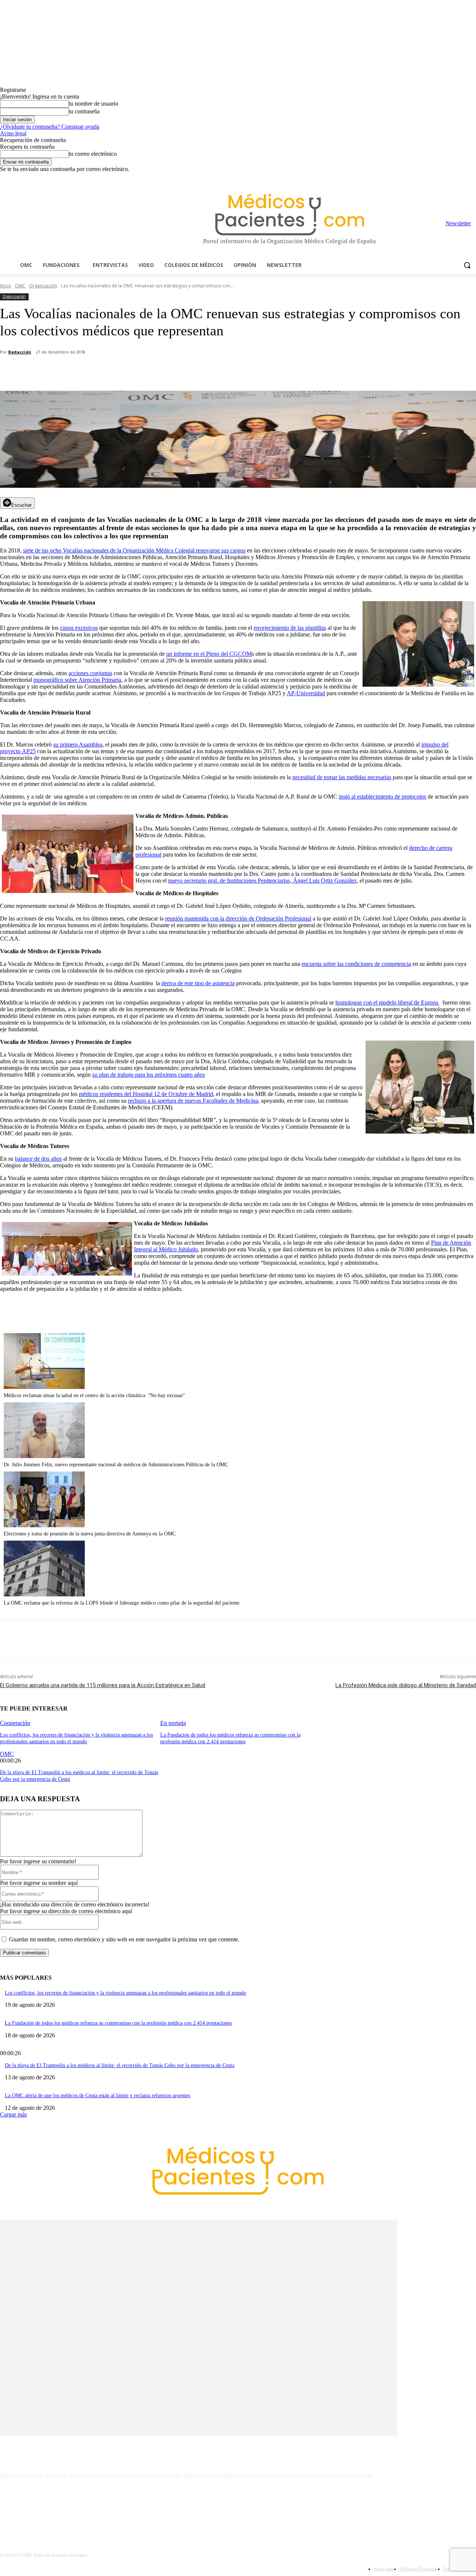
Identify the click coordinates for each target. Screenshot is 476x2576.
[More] (211, 372)
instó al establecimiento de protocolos (382, 797)
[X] (461, 178)
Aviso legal (13, 133)
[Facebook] (420, 178)
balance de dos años (38, 1159)
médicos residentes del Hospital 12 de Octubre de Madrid (146, 1094)
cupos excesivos (79, 628)
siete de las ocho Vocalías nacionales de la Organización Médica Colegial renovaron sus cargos (134, 550)
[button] (467, 265)
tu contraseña (84, 111)
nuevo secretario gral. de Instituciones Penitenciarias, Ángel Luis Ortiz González (262, 881)
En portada (173, 1723)
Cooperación (15, 1723)
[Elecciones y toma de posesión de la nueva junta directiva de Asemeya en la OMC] (44, 1525)
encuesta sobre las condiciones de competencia (356, 964)
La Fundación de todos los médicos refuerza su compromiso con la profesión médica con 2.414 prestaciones (118, 2023)
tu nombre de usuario (94, 104)
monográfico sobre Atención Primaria (77, 680)
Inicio (6, 286)
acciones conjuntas (90, 673)
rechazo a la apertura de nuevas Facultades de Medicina (193, 1101)
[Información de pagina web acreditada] (238, 2508)
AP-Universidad (306, 693)
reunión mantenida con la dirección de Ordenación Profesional (238, 918)
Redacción (20, 352)
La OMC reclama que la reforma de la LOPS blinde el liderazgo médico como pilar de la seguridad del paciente (122, 1603)
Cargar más (13, 2114)
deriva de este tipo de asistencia (198, 983)
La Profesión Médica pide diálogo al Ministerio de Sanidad (406, 1685)
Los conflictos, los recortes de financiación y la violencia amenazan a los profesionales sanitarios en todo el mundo (126, 1993)
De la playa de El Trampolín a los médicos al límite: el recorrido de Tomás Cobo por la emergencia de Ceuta (120, 2065)
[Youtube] (472, 178)
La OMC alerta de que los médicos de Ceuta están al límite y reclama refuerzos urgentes (97, 2095)
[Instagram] (430, 178)
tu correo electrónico (93, 154)
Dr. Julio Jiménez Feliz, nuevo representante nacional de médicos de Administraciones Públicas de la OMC (116, 1465)
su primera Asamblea (78, 744)
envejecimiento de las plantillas (290, 628)
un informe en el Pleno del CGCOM (209, 654)
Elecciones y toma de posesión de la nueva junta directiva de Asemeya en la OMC (90, 1534)
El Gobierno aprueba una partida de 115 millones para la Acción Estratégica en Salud (103, 1685)
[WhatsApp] (131, 372)
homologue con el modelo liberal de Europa (387, 1002)
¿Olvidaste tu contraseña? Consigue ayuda (50, 127)
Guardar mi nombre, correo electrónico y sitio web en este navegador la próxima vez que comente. (124, 1939)
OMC (20, 286)
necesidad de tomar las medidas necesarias (342, 777)
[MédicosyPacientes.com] (290, 214)
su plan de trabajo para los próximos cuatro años (149, 1075)
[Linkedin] (441, 178)
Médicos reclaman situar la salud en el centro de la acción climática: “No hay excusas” (94, 1395)
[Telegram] (451, 178)
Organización (43, 286)
